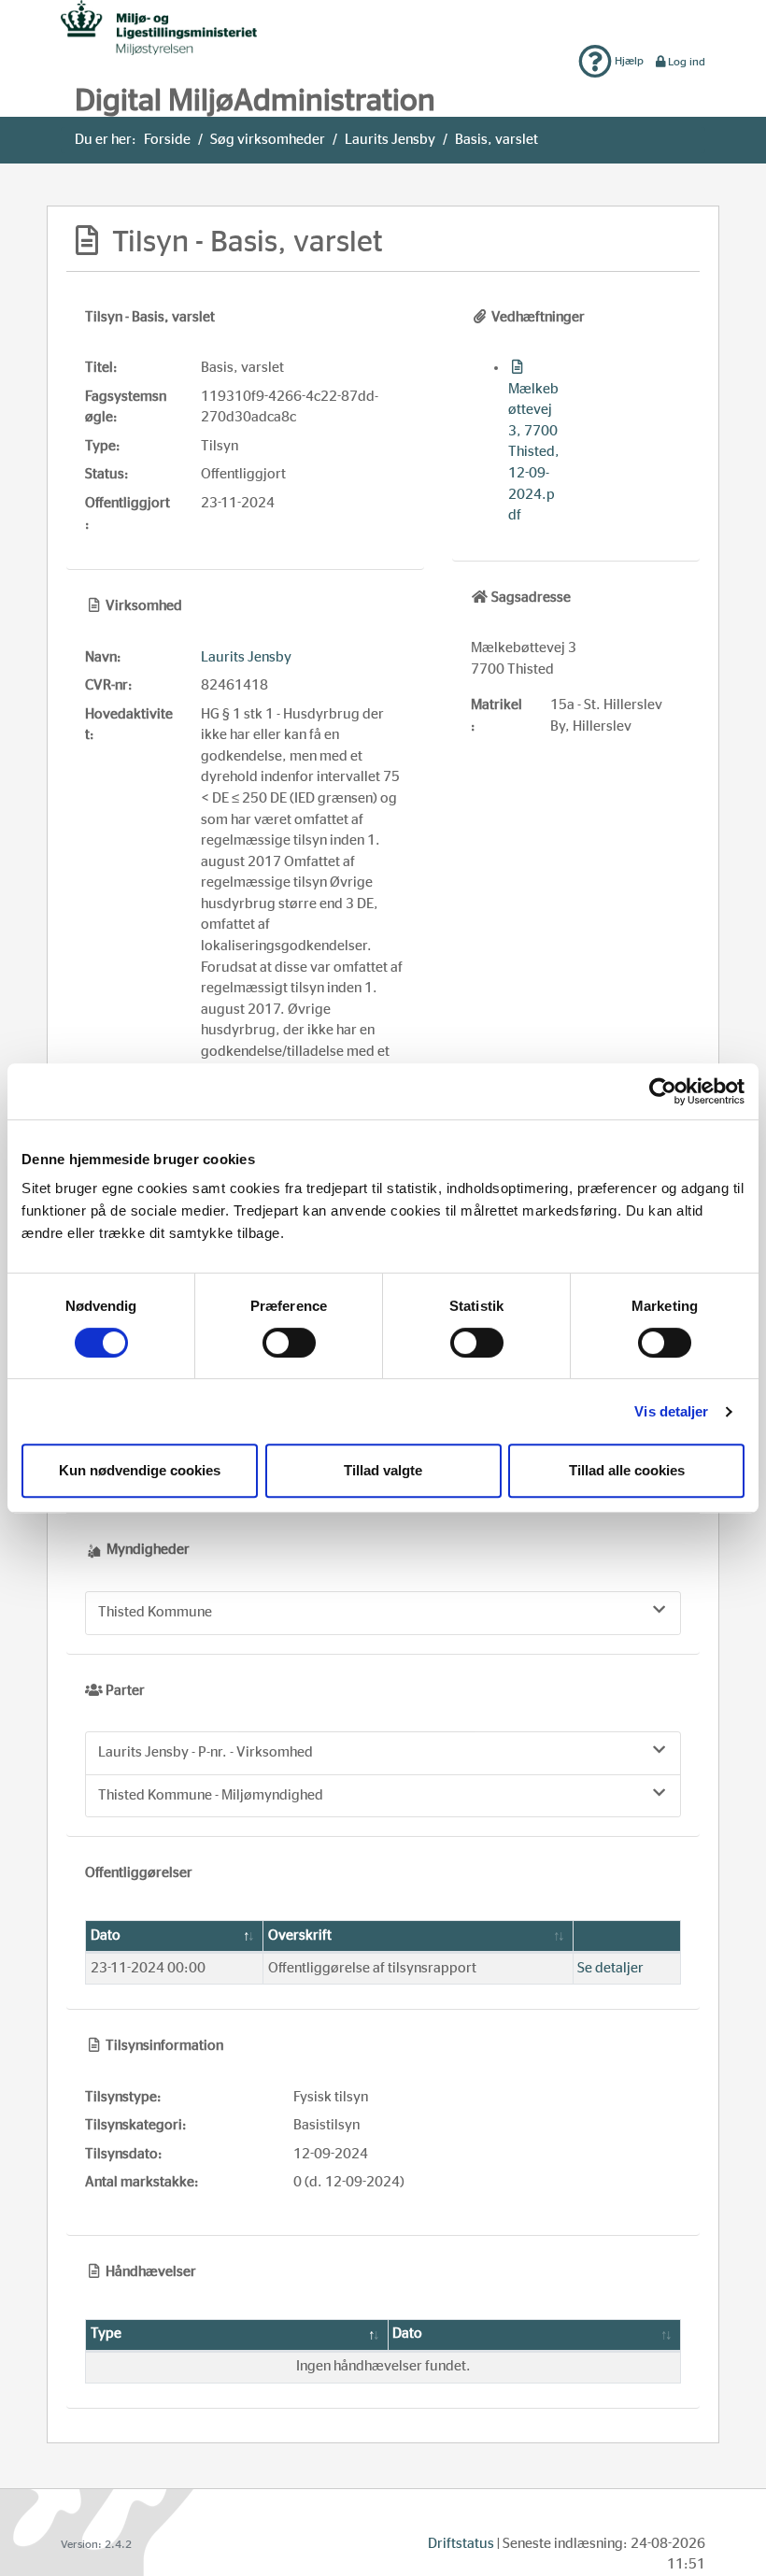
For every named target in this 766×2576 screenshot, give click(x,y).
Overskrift (300, 1936)
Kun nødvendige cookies (140, 1470)
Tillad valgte (383, 1470)
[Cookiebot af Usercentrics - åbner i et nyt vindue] (663, 1091)
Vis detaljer (671, 1411)
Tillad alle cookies (627, 1470)
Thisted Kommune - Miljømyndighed (211, 1795)
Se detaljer (610, 1968)
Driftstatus (461, 2544)
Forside (167, 140)
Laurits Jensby (390, 140)
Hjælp (628, 61)
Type (106, 2334)
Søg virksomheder (268, 140)
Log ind (687, 62)
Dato (106, 1936)
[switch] (289, 1343)
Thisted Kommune (155, 1612)
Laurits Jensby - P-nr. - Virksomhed (206, 1752)
